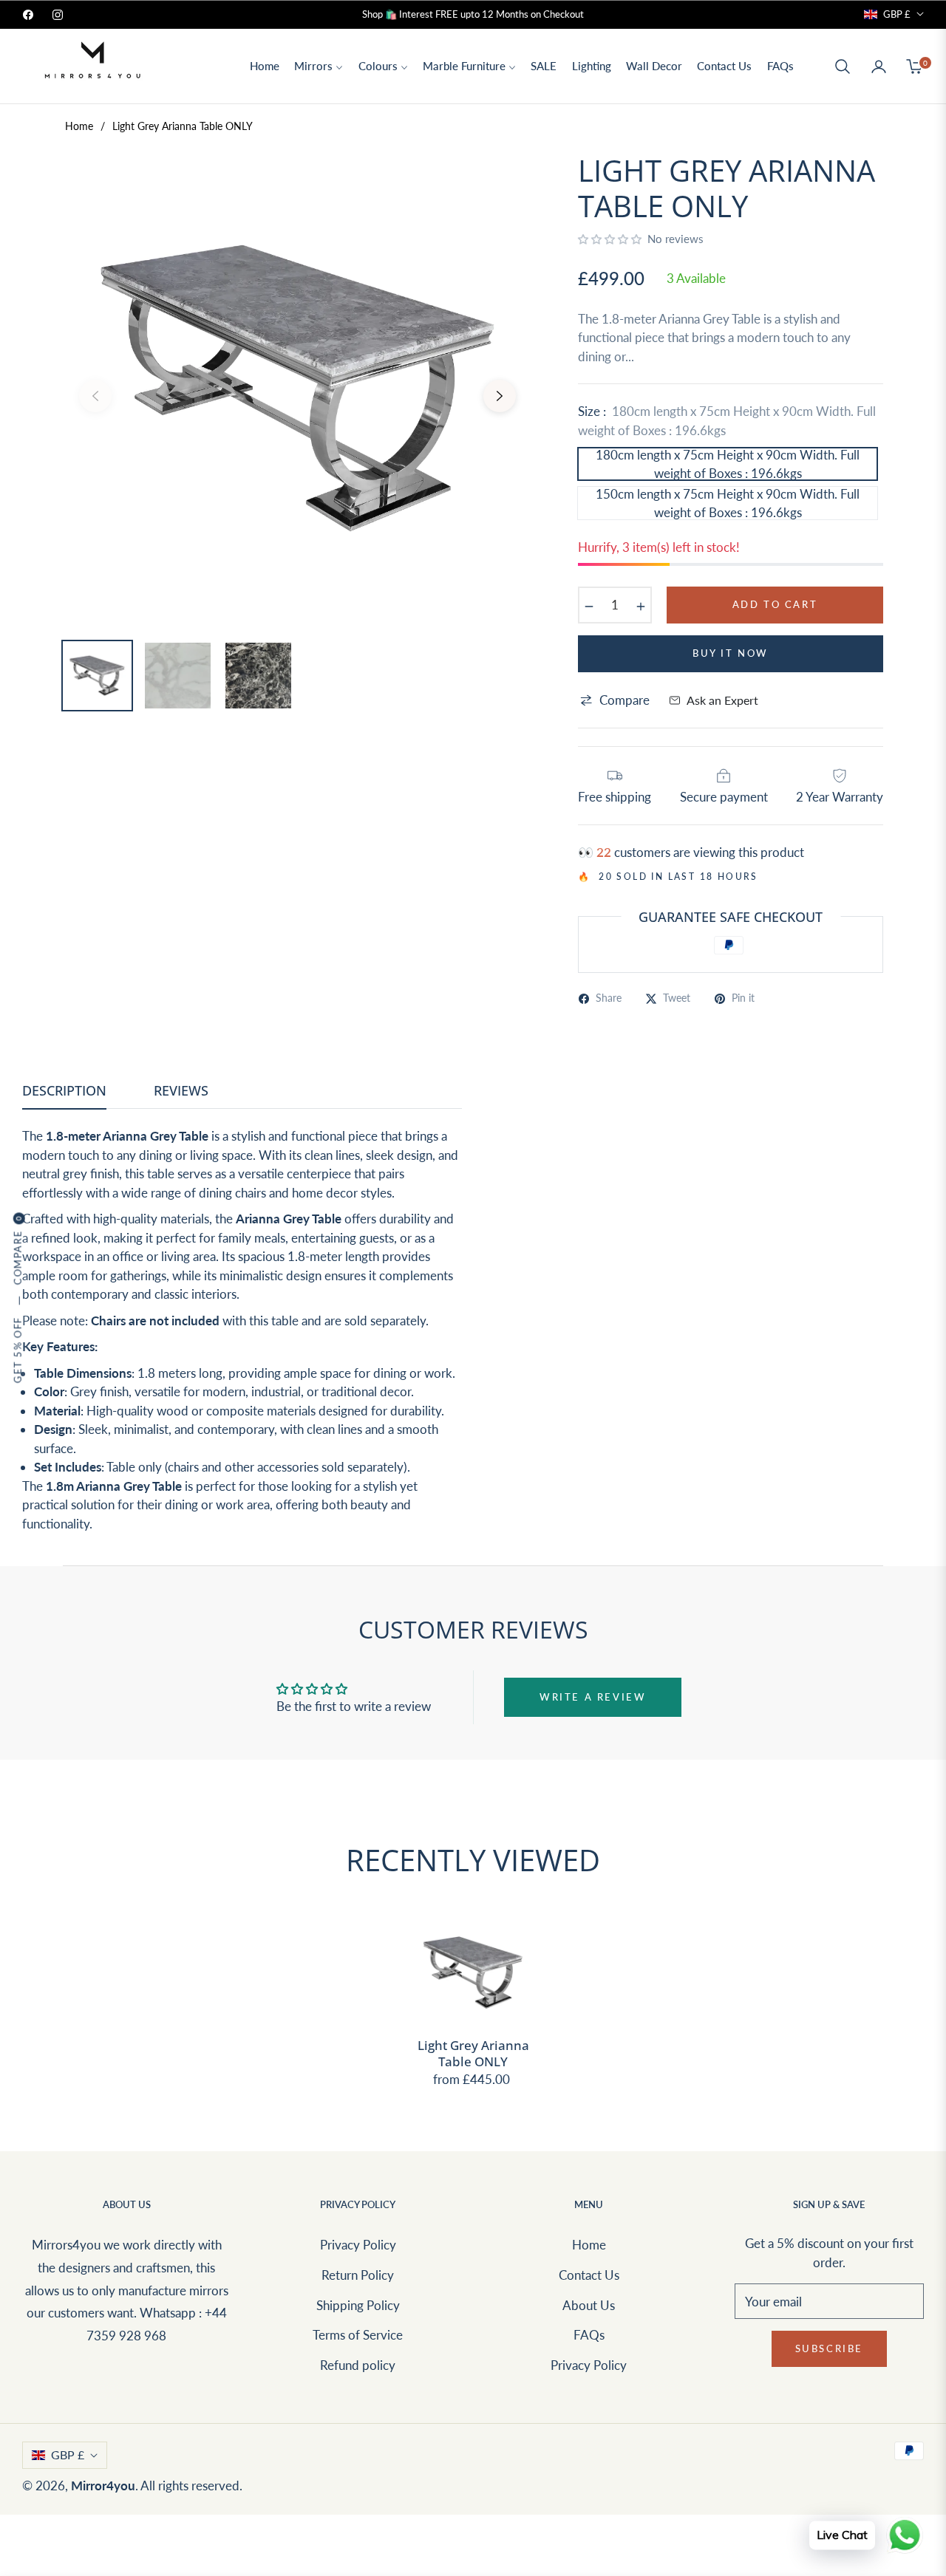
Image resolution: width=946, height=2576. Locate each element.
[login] (879, 66)
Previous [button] (95, 396)
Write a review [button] (593, 1697)
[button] (843, 66)
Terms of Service (358, 2335)
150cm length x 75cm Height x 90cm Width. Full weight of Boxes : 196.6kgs (728, 503)
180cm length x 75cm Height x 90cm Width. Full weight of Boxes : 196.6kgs (728, 464)
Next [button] (500, 396)
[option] (297, 387)
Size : (727, 421)
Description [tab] (64, 1091)
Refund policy (358, 2365)
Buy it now (731, 653)
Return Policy (358, 2275)
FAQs (589, 2335)
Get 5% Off (18, 1350)
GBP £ (897, 14)
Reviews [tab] (181, 1091)
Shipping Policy (358, 2305)
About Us (589, 2305)
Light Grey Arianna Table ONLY (473, 2054)
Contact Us (589, 2275)
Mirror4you (103, 2486)
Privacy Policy (358, 2245)
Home (79, 126)
